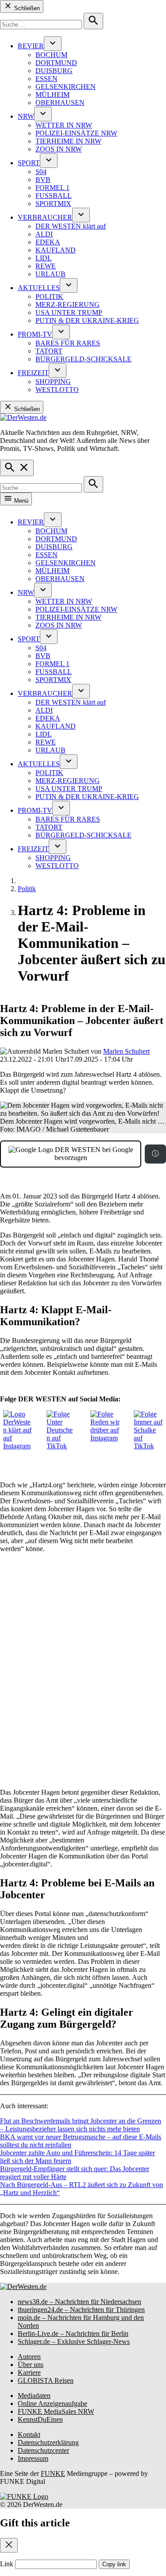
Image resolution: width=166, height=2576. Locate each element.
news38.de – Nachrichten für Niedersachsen (79, 2302)
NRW (26, 116)
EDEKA (48, 242)
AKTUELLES (39, 288)
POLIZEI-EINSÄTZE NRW (76, 133)
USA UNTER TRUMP (69, 312)
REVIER (31, 46)
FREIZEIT (33, 373)
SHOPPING (53, 382)
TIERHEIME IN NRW (68, 141)
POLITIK (49, 297)
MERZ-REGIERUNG (68, 305)
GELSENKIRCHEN (66, 87)
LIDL (44, 258)
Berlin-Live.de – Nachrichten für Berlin (73, 2334)
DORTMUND (56, 63)
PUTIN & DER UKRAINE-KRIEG (87, 320)
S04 (41, 172)
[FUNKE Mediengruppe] (24, 2496)
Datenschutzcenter (43, 2450)
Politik (27, 889)
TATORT (49, 351)
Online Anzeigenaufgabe (52, 2403)
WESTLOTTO (57, 390)
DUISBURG (54, 71)
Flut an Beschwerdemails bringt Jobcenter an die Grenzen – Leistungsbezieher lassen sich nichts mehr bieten (81, 2125)
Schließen (26, 8)
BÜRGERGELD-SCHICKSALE (83, 359)
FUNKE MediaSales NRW (56, 2411)
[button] (83, 1163)
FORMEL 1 (52, 188)
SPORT (29, 163)
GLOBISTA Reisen (46, 2380)
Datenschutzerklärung (48, 2442)
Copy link (114, 2564)
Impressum (33, 2458)
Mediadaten (34, 2396)
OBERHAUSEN (60, 103)
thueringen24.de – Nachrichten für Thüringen (81, 2310)
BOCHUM (51, 55)
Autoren (29, 2357)
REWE (46, 266)
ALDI (44, 234)
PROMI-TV (35, 334)
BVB (43, 180)
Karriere (29, 2372)
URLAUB (50, 274)
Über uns (31, 2365)
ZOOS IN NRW (59, 149)
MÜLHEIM (52, 95)
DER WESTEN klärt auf (71, 226)
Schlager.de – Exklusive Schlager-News (74, 2341)
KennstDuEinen (40, 2419)
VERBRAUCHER (45, 217)
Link (7, 2564)
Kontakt (29, 2434)
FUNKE (53, 2473)
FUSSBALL (54, 196)
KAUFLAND (56, 250)
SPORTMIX (53, 204)
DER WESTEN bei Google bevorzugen (93, 1154)
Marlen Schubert (126, 1051)
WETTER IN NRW (64, 125)
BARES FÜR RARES (68, 343)
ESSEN (46, 79)
